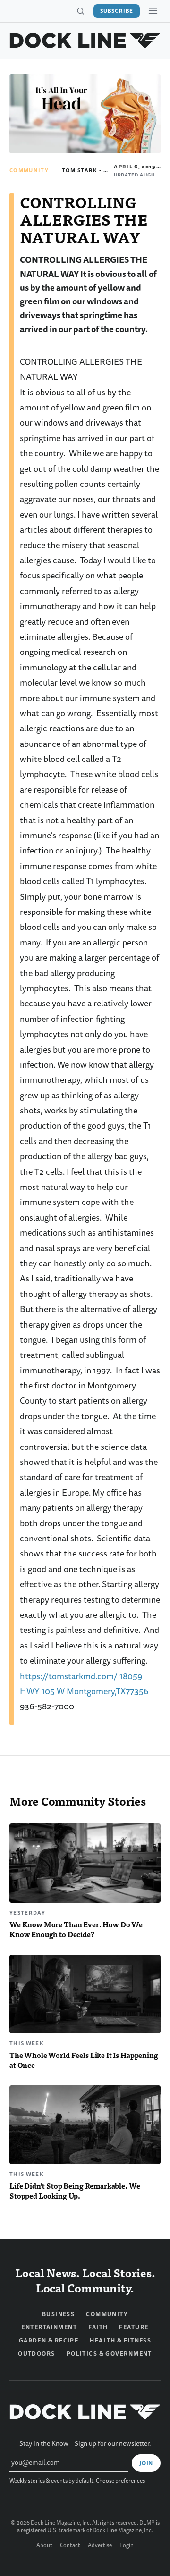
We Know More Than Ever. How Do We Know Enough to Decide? (76, 1929)
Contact (70, 2546)
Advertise (100, 2546)
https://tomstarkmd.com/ (69, 1677)
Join (146, 2463)
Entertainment (49, 2327)
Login (127, 2546)
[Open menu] (153, 11)
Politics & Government (109, 2354)
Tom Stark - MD (87, 170)
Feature (134, 2327)
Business (59, 2314)
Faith (98, 2327)
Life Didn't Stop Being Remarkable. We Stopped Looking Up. (75, 2191)
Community (29, 170)
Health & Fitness (120, 2341)
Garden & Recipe (49, 2341)
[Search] (80, 11)
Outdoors (37, 2354)
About (44, 2546)
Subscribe (117, 11)
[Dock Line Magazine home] (85, 41)
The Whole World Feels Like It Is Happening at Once (84, 2060)
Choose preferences (120, 2481)
